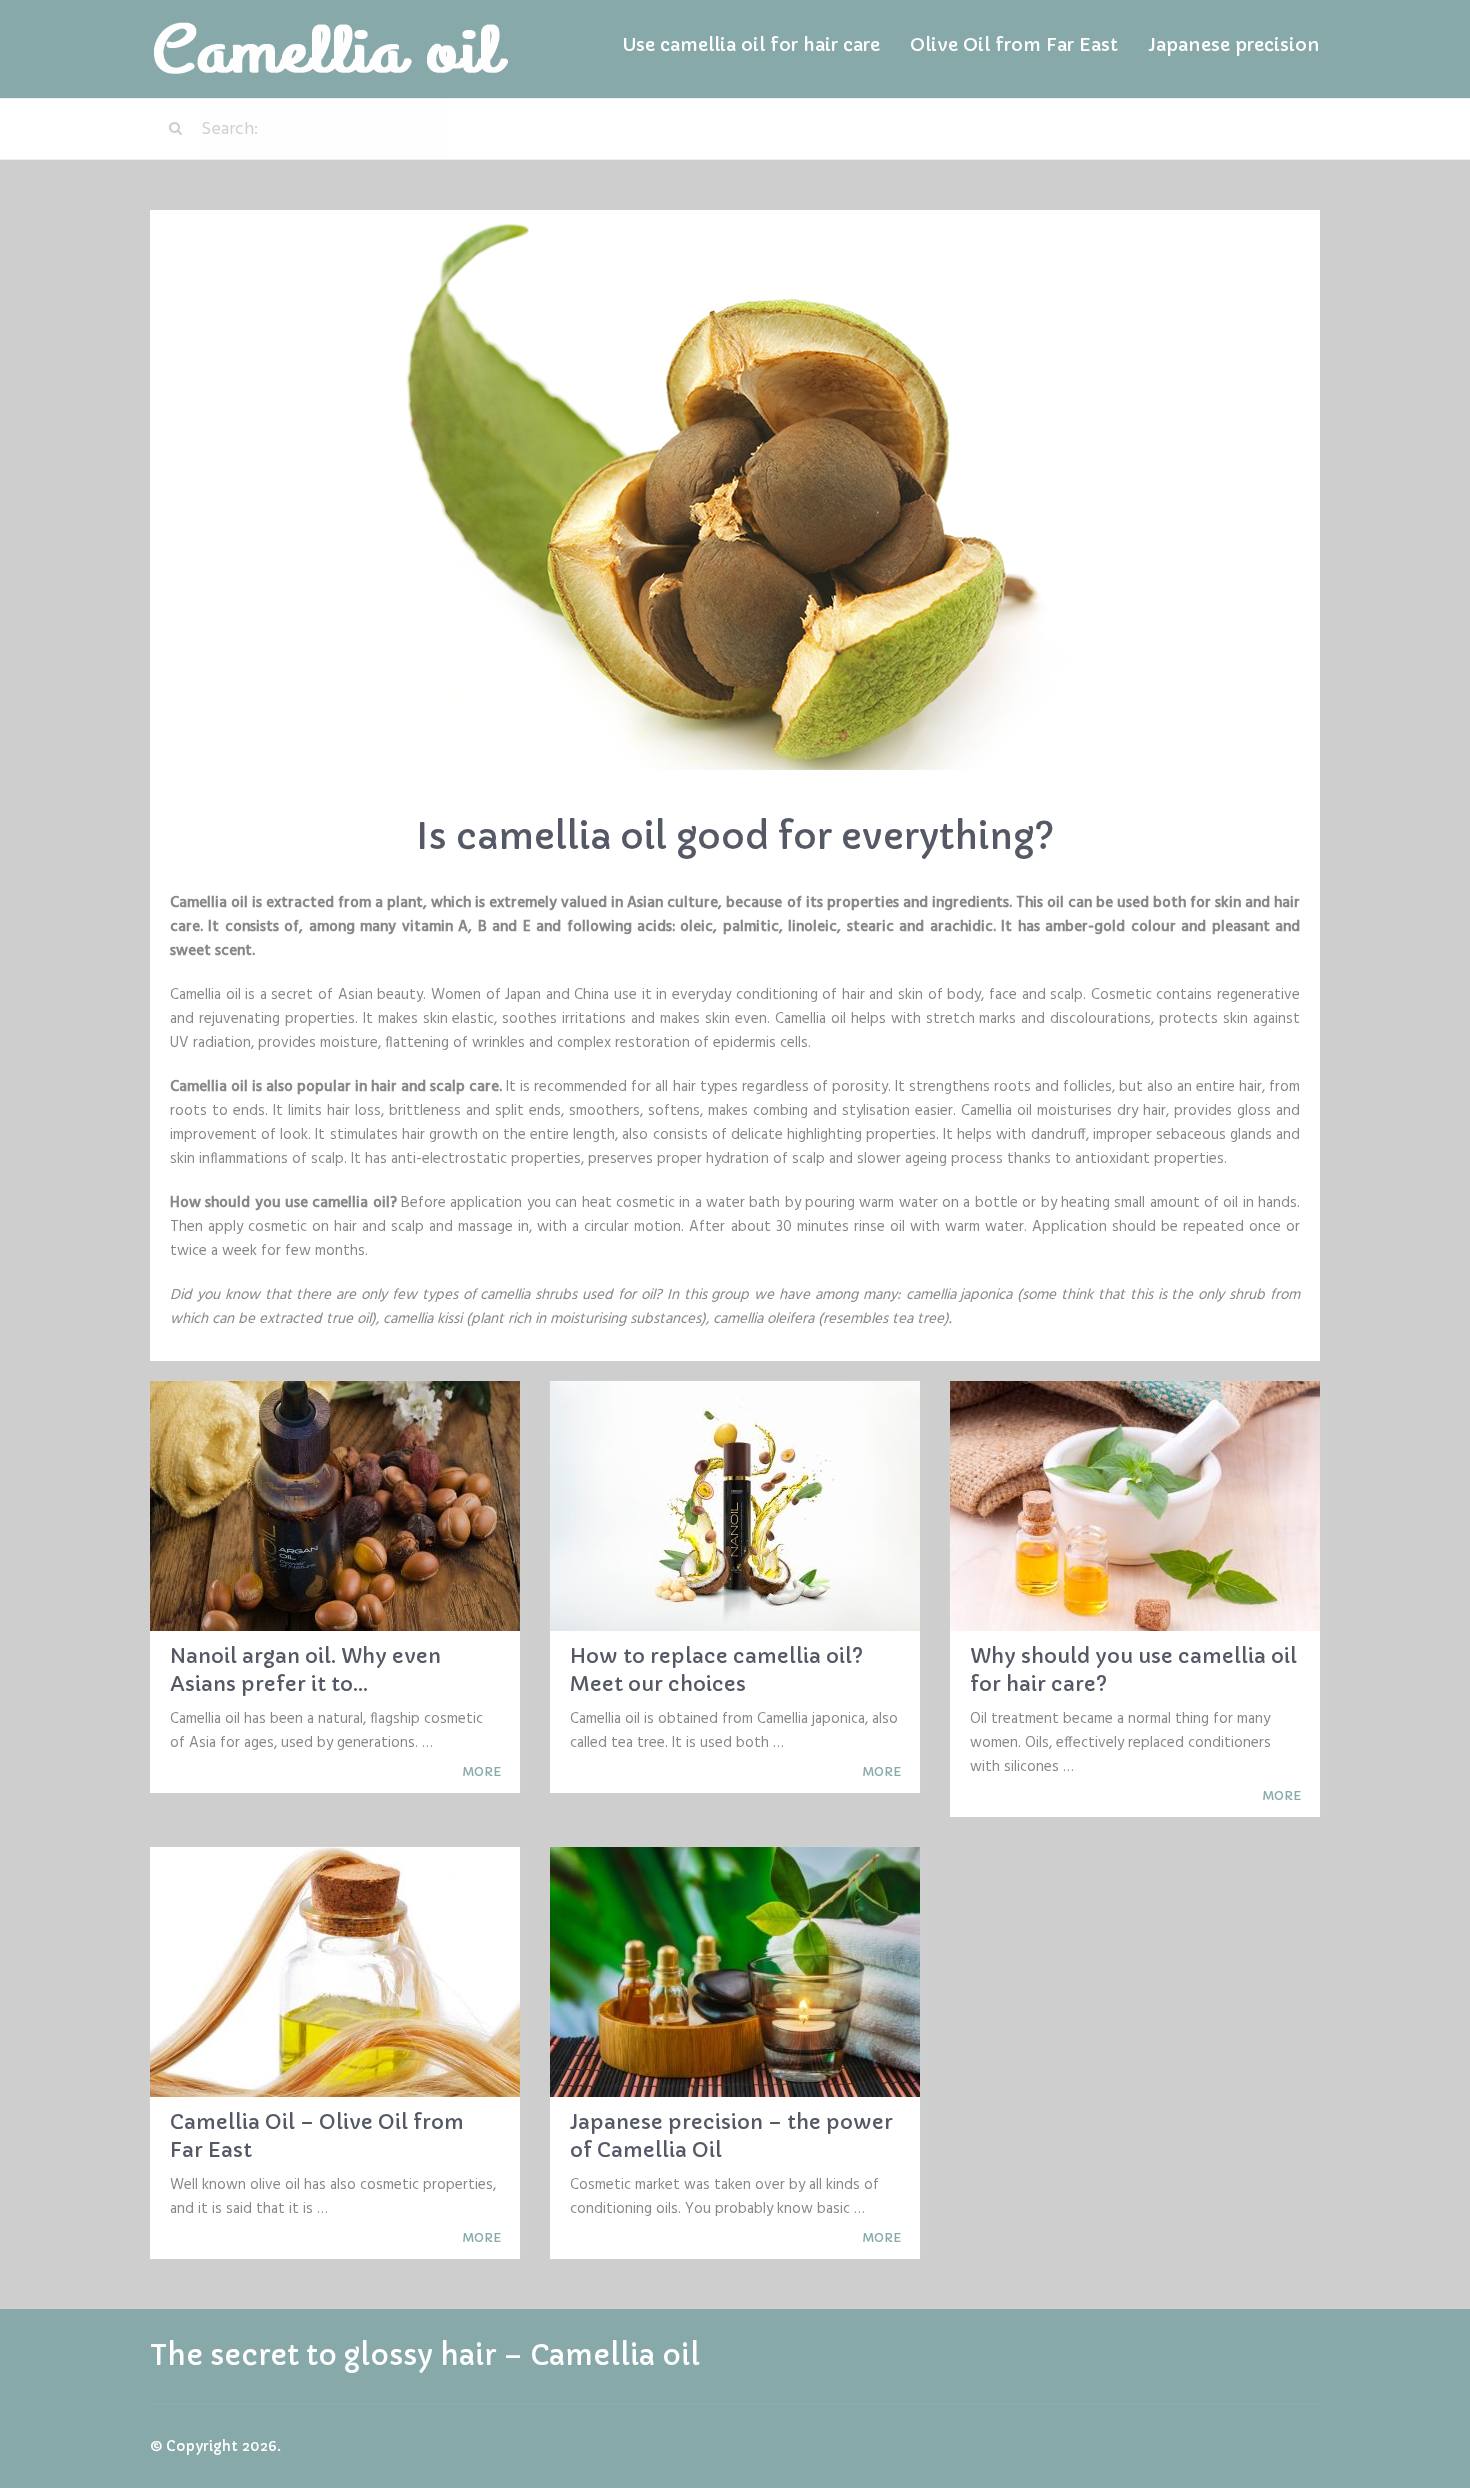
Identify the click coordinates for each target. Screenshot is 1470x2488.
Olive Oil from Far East (1014, 44)
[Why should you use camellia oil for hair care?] (1135, 1506)
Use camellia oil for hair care (751, 44)
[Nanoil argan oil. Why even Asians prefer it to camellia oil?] (335, 1506)
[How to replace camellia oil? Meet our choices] (735, 1506)
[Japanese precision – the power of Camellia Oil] (735, 1972)
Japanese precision (1234, 44)
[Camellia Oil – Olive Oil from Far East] (335, 1972)
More (483, 1771)
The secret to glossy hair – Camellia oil (425, 2356)
